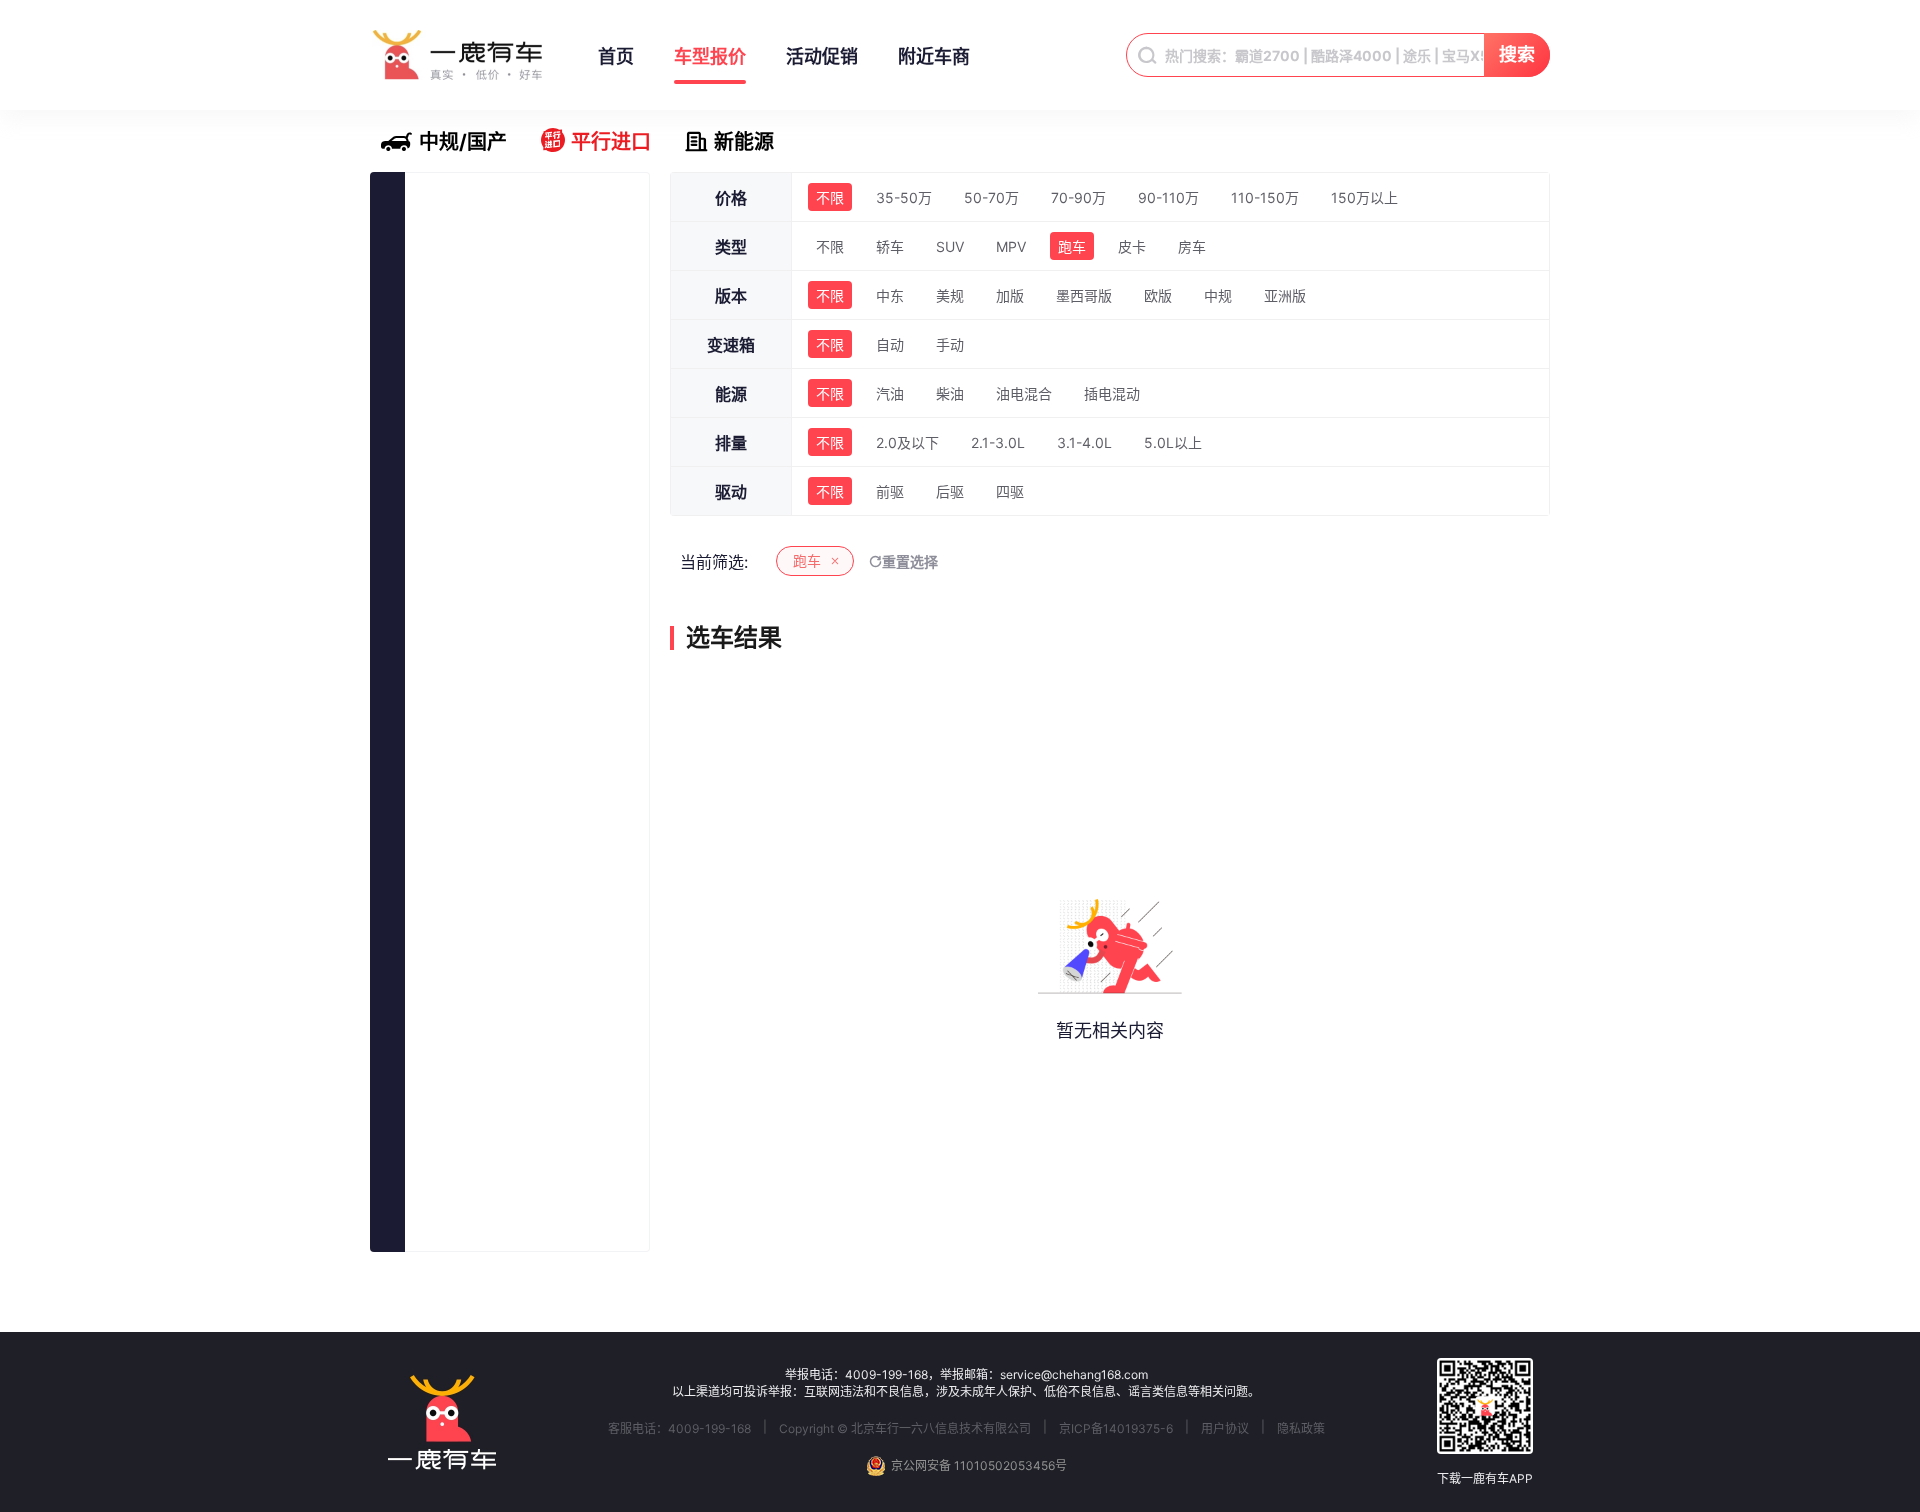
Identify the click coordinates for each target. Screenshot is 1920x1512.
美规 (950, 295)
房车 (1192, 246)
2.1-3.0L (998, 442)
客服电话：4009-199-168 (679, 1428)
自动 (890, 344)
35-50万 (904, 197)
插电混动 (1112, 393)
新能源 (744, 142)
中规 (1218, 295)
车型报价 (710, 56)
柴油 (950, 393)
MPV (1011, 246)
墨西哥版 (1084, 295)
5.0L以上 (1173, 442)
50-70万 (991, 197)
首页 (616, 56)
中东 (890, 295)
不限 (830, 197)
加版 (1010, 295)
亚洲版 (1285, 295)
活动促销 (822, 56)
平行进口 (611, 142)
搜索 (1517, 54)
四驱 (1010, 491)
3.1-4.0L (1084, 442)
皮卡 (1132, 246)
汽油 (890, 393)
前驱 (890, 491)
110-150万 (1265, 197)
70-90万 (1078, 197)
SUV (950, 246)
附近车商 (934, 56)
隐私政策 (1301, 1428)
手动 (950, 344)
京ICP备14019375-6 (1116, 1428)
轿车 (890, 246)
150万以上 (1364, 197)
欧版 (1158, 295)
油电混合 (1024, 393)
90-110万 (1168, 197)
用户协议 (1225, 1428)
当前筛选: (714, 562)
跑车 (1072, 246)
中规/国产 (463, 142)
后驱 (950, 491)
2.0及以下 (907, 442)
